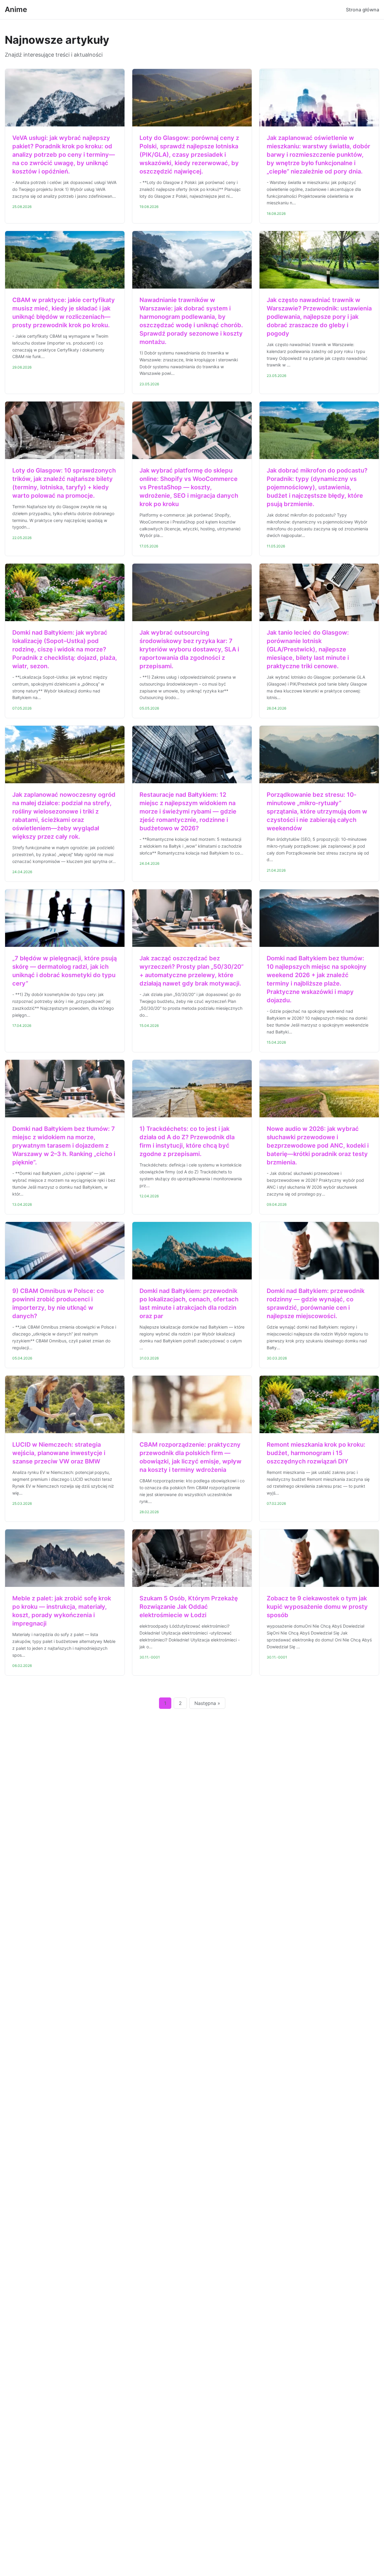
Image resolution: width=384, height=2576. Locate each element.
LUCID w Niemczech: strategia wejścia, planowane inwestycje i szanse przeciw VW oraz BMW (59, 1453)
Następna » (207, 1703)
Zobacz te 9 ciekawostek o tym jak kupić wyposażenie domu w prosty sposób (317, 1607)
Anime (16, 9)
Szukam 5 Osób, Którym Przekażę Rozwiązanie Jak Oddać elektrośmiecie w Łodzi (189, 1607)
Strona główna (363, 10)
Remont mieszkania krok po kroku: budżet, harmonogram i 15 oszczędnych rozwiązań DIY (316, 1453)
